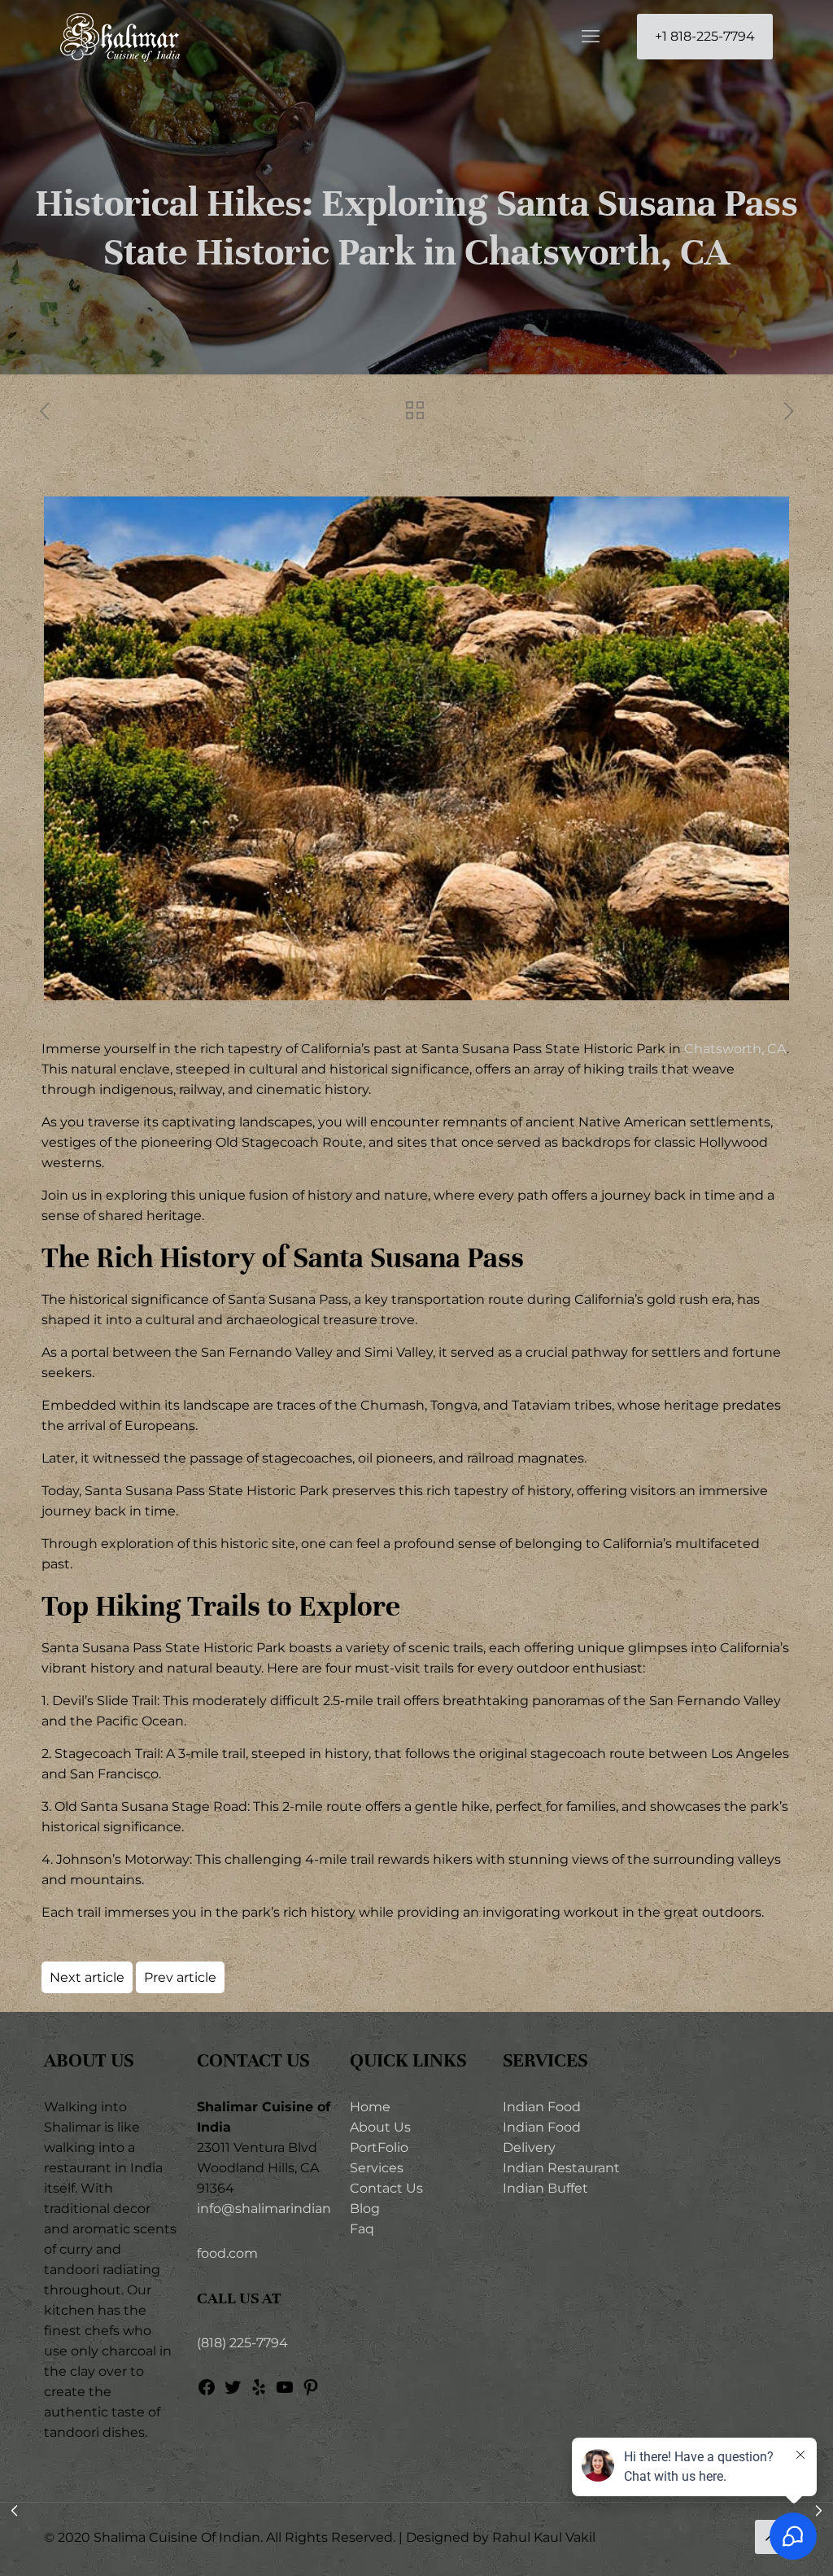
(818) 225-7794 (242, 2343)
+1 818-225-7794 (705, 36)
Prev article (180, 1977)
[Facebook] (207, 2392)
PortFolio (379, 2147)
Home (370, 2107)
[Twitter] (233, 2392)
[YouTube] (285, 2392)
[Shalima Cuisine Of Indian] (120, 37)
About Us (380, 2127)
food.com (227, 2253)
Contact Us (386, 2188)
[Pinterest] (311, 2392)
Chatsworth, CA (735, 1049)
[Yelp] (259, 2392)
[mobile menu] (591, 37)
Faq (362, 2229)
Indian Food (542, 2107)
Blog (365, 2209)
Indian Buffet (545, 2188)
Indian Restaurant (561, 2168)
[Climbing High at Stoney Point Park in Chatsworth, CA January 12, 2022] (819, 2511)
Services (377, 2168)
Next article (87, 1977)
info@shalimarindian (264, 2209)
